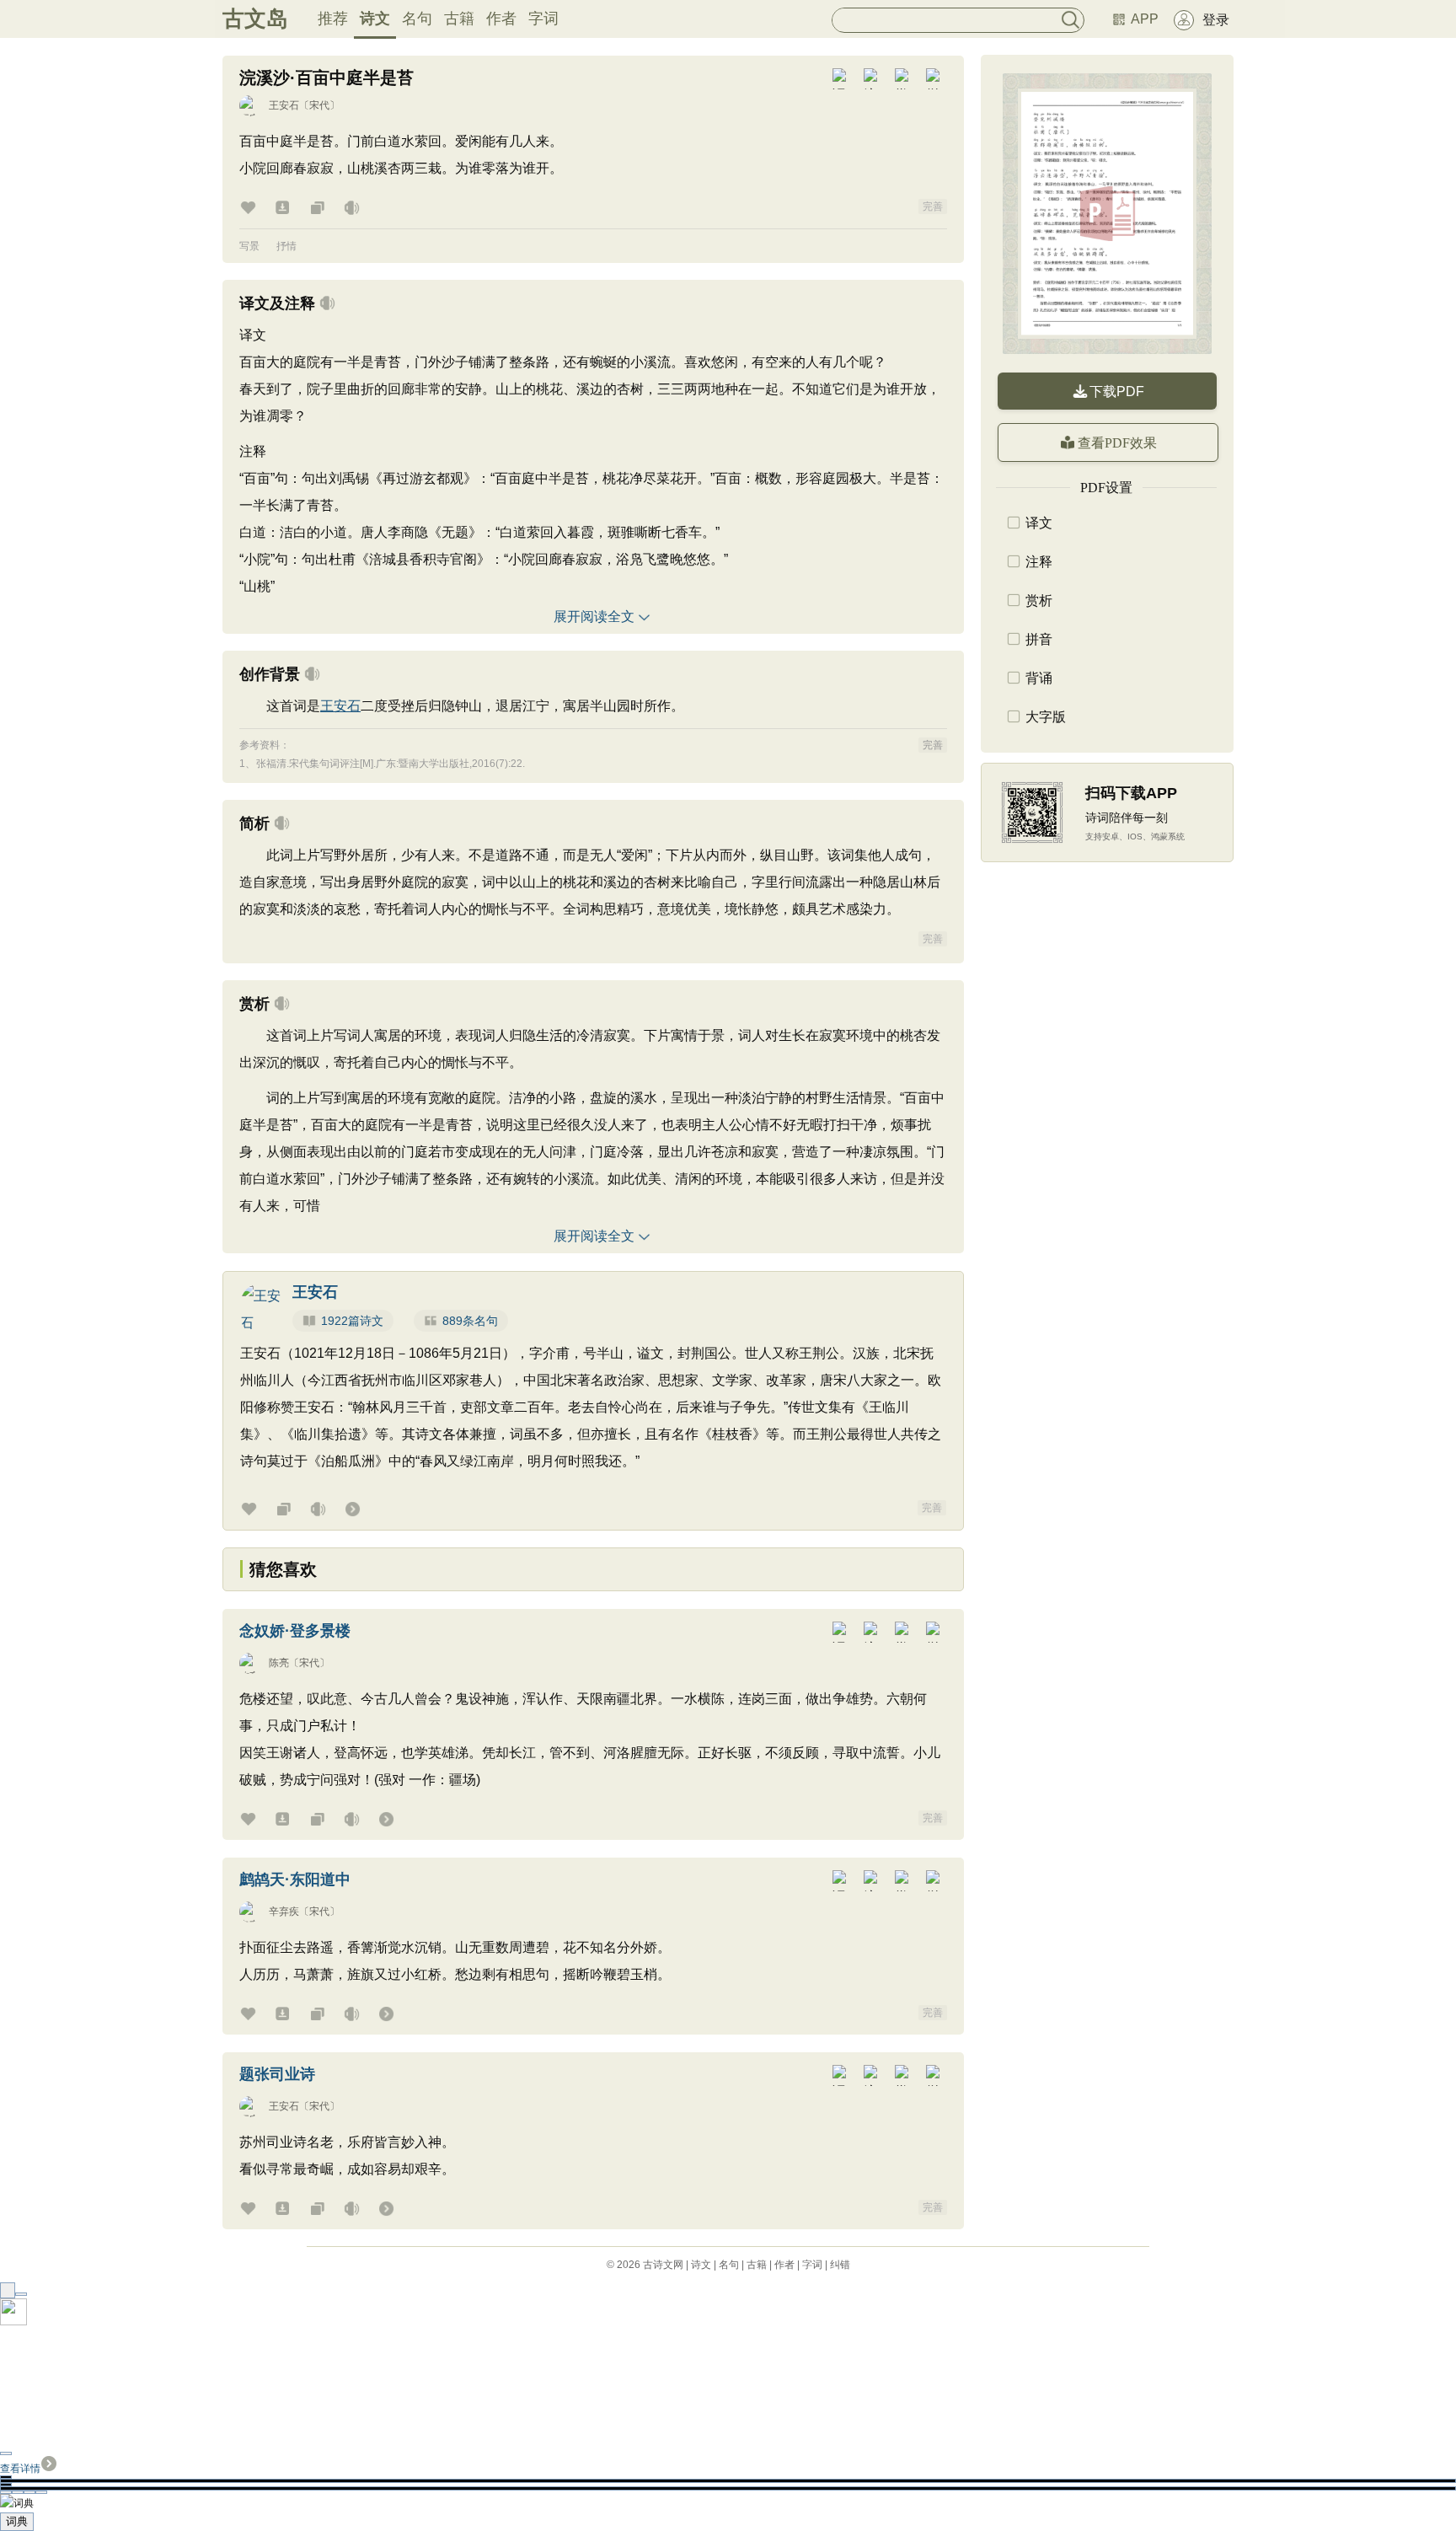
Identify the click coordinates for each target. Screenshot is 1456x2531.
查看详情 (20, 2469)
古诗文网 (663, 2265)
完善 (933, 206)
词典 (17, 2521)
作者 (501, 19)
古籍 (459, 19)
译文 (1039, 523)
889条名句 (470, 1321)
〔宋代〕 (319, 105)
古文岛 (255, 19)
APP (1145, 19)
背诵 (1039, 678)
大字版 (1046, 717)
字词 (543, 19)
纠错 (840, 2265)
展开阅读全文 (594, 617)
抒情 (286, 246)
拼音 (1039, 639)
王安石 (284, 105)
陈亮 (279, 1663)
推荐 (333, 19)
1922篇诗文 (352, 1321)
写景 (249, 246)
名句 (417, 19)
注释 (1039, 562)
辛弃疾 (284, 1912)
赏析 (1039, 601)
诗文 (375, 19)
